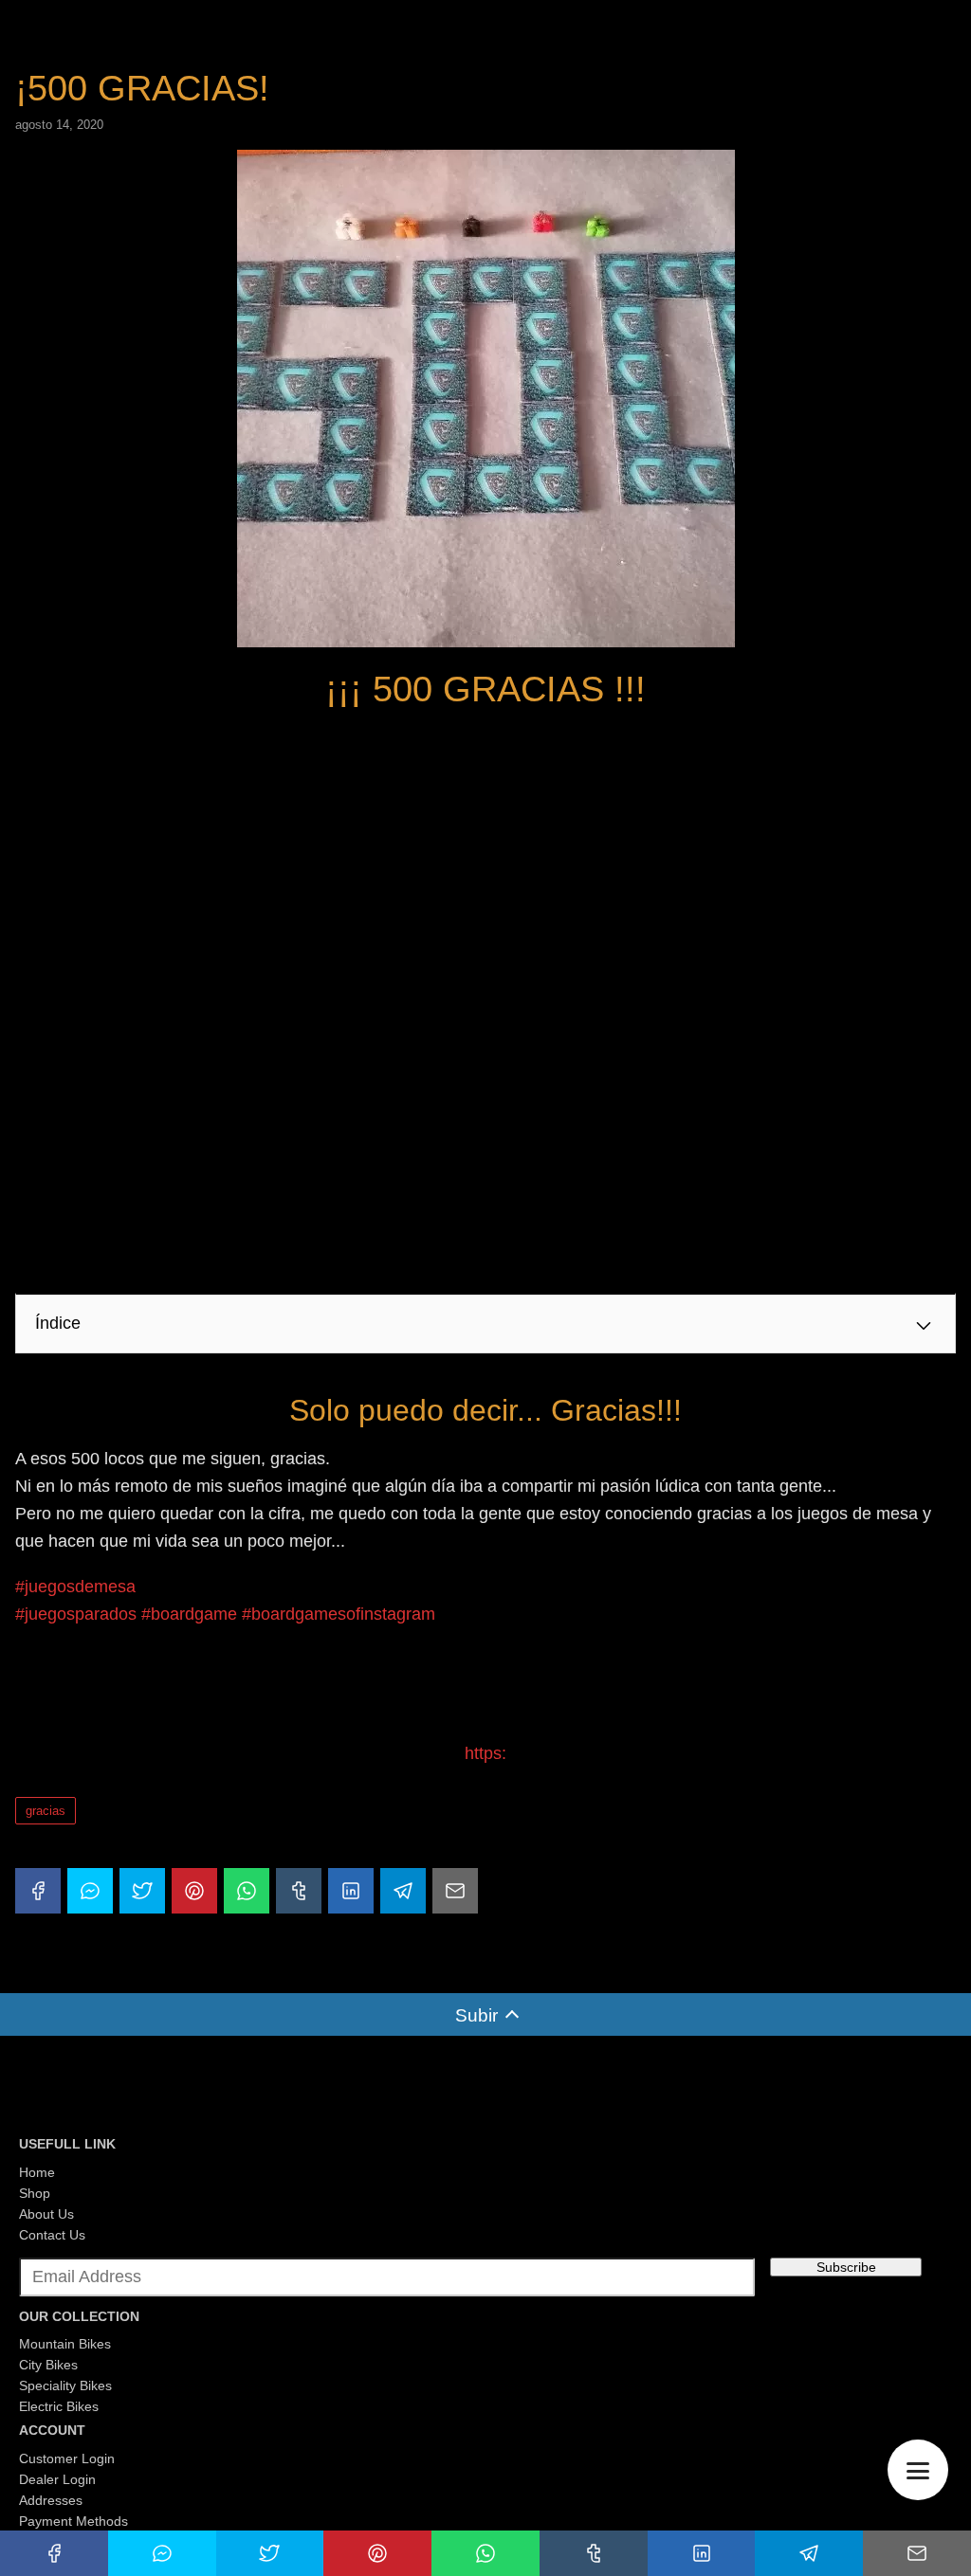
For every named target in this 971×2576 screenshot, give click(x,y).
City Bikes (48, 2365)
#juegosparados (76, 1614)
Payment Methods (73, 2521)
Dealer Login (57, 2479)
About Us (46, 2214)
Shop (35, 2193)
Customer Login (67, 2458)
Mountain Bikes (65, 2344)
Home (37, 2172)
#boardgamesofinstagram (339, 1614)
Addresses (51, 2500)
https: (485, 1753)
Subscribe (846, 2267)
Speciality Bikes (65, 2386)
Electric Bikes (59, 2406)
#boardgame (189, 1614)
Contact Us (52, 2235)
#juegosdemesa (75, 1587)
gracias (46, 1811)
